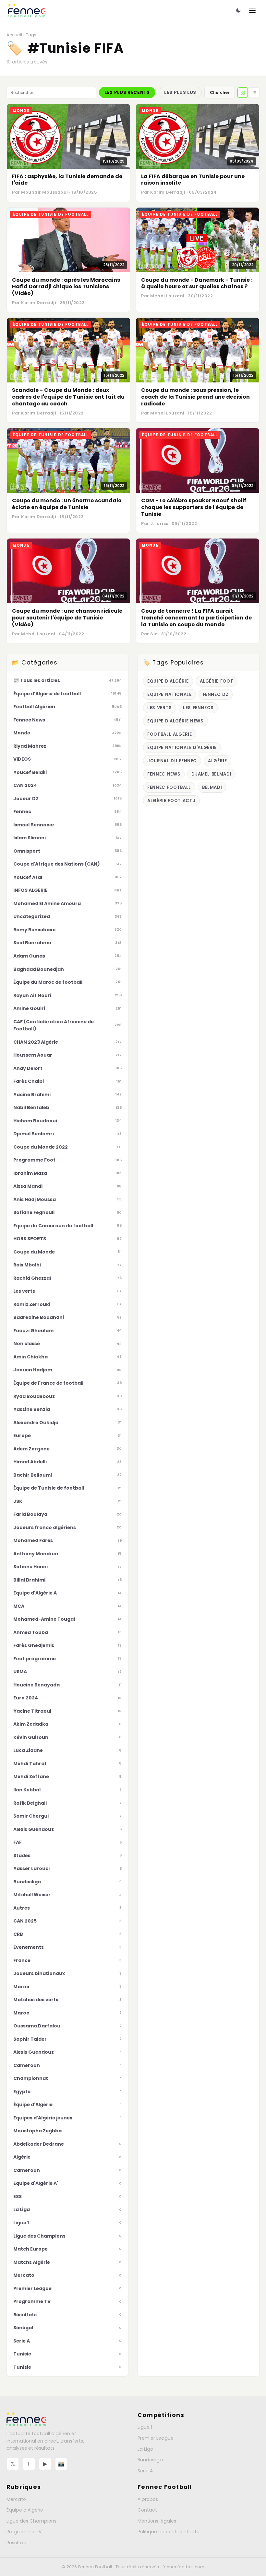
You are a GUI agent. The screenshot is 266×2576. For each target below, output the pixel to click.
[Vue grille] (243, 93)
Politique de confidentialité (169, 2532)
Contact (147, 2510)
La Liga (145, 2449)
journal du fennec (172, 761)
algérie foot (217, 681)
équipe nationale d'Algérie (182, 748)
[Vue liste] (254, 93)
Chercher (220, 92)
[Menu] (252, 10)
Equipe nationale (169, 694)
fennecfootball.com (183, 2567)
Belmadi (212, 787)
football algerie (170, 734)
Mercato (16, 2499)
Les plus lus (180, 92)
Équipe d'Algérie (25, 2510)
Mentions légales (157, 2521)
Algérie (218, 761)
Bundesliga (150, 2460)
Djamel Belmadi (211, 774)
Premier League (156, 2438)
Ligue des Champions (31, 2521)
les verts (160, 708)
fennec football (169, 787)
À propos (148, 2499)
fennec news (164, 774)
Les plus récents (127, 92)
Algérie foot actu (171, 801)
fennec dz (216, 694)
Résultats (17, 2543)
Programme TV (24, 2532)
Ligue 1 (145, 2427)
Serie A (145, 2471)
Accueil (14, 35)
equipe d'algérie (168, 681)
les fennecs (198, 708)
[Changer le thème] (238, 10)
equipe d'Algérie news (175, 721)
